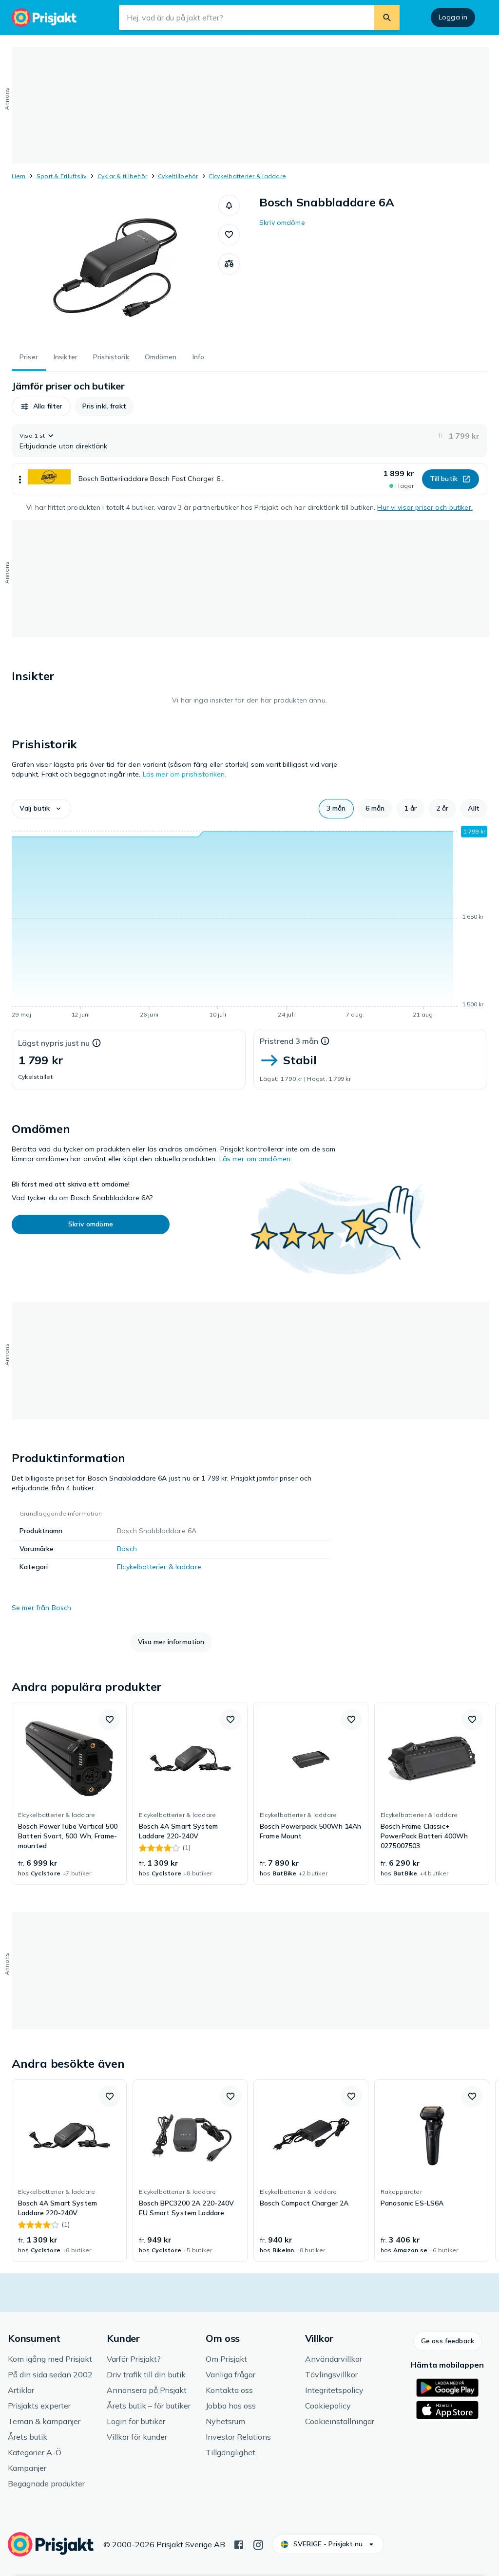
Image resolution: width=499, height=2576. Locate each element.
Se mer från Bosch (41, 1608)
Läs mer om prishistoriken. (185, 774)
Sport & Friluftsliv (62, 176)
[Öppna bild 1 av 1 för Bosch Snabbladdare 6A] (115, 268)
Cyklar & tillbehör (122, 176)
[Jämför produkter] (229, 264)
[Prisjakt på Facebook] (239, 2544)
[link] (69, 1794)
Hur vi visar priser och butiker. (425, 507)
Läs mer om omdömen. (256, 1159)
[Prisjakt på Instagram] (258, 2544)
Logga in (453, 17)
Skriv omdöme (282, 222)
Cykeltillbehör (178, 176)
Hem (19, 176)
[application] (249, 924)
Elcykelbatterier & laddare (248, 176)
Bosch (127, 1549)
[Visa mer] (20, 479)
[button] (229, 205)
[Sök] (387, 18)
